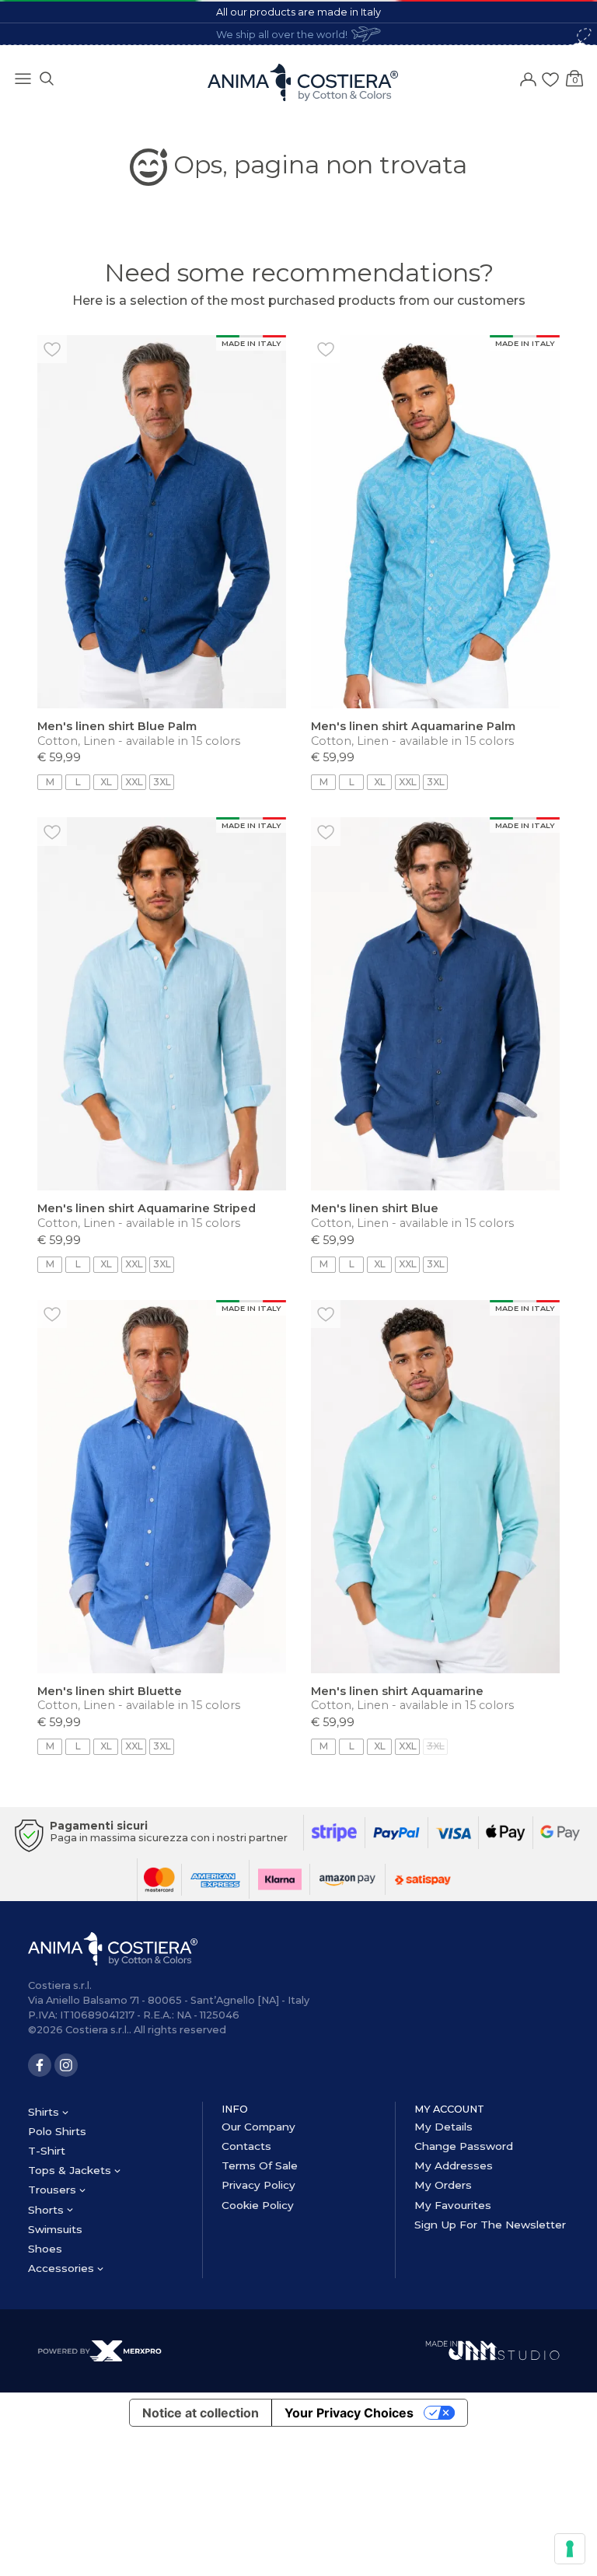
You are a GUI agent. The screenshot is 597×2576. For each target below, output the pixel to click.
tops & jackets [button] (71, 2170)
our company (258, 2127)
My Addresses (454, 2165)
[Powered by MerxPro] (99, 2350)
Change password (464, 2146)
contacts (246, 2146)
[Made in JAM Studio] (492, 2349)
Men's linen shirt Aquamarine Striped (147, 1208)
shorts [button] (47, 2210)
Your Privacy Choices (349, 2413)
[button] (47, 77)
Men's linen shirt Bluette (110, 1691)
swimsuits (55, 2229)
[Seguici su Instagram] (66, 2065)
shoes (45, 2249)
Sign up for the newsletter (490, 2225)
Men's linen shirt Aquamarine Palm (413, 726)
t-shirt (47, 2151)
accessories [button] (63, 2268)
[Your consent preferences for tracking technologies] (570, 2549)
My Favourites (453, 2205)
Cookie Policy (258, 2205)
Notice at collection (201, 2413)
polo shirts (57, 2131)
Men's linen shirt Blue (375, 1208)
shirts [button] (45, 2112)
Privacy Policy (258, 2185)
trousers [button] (54, 2190)
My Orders (443, 2185)
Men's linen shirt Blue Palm (117, 726)
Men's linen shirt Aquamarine (397, 1691)
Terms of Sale (260, 2165)
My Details (443, 2127)
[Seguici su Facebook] (40, 2065)
